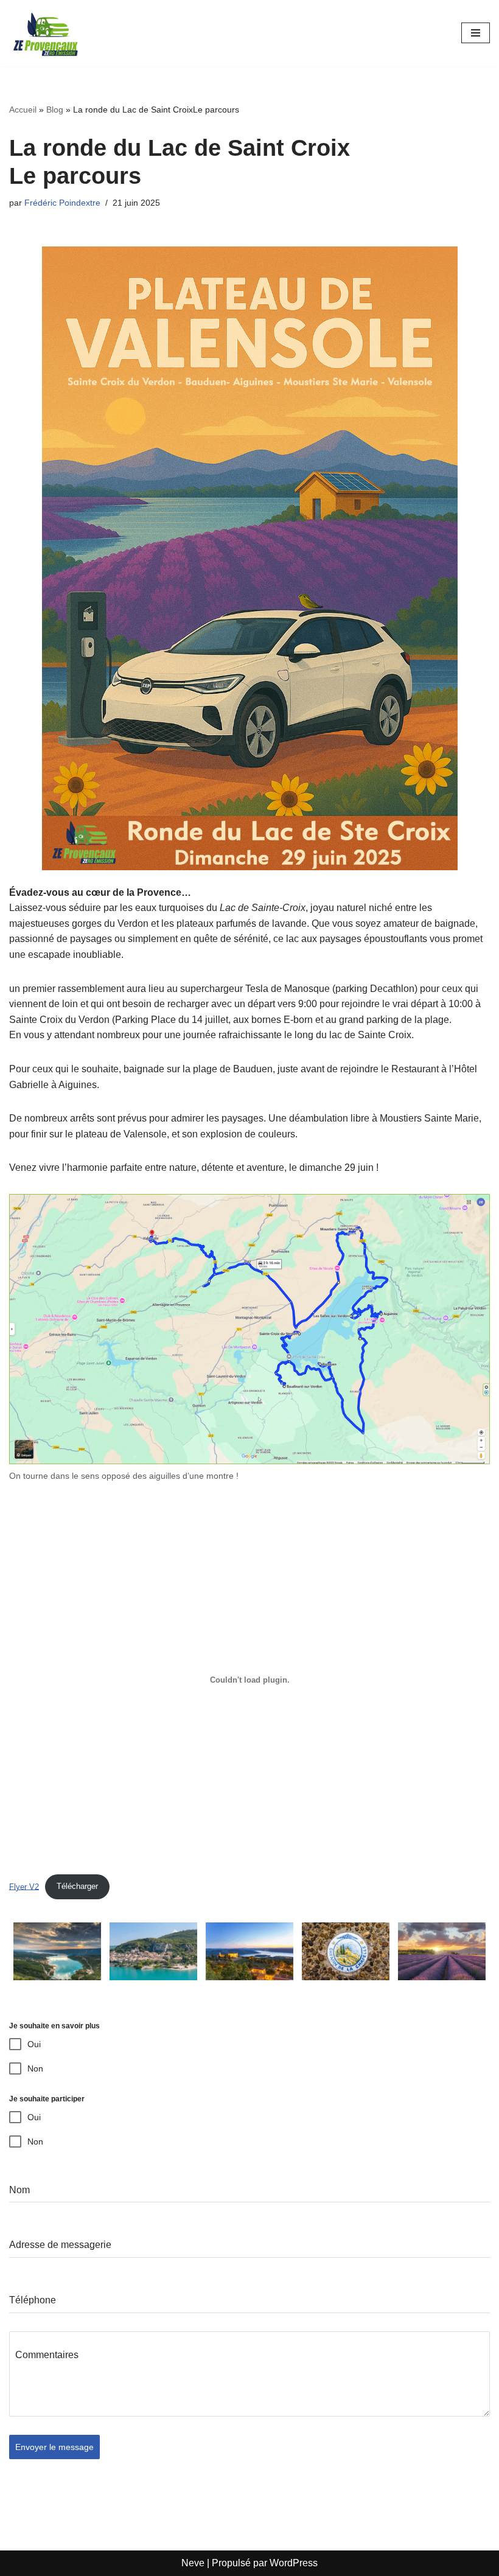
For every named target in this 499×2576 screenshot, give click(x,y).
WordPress (294, 2563)
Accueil (23, 110)
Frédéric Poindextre (62, 203)
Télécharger (77, 1886)
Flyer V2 (24, 1886)
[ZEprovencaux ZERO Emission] (46, 33)
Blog (55, 110)
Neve (193, 2563)
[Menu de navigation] (476, 33)
